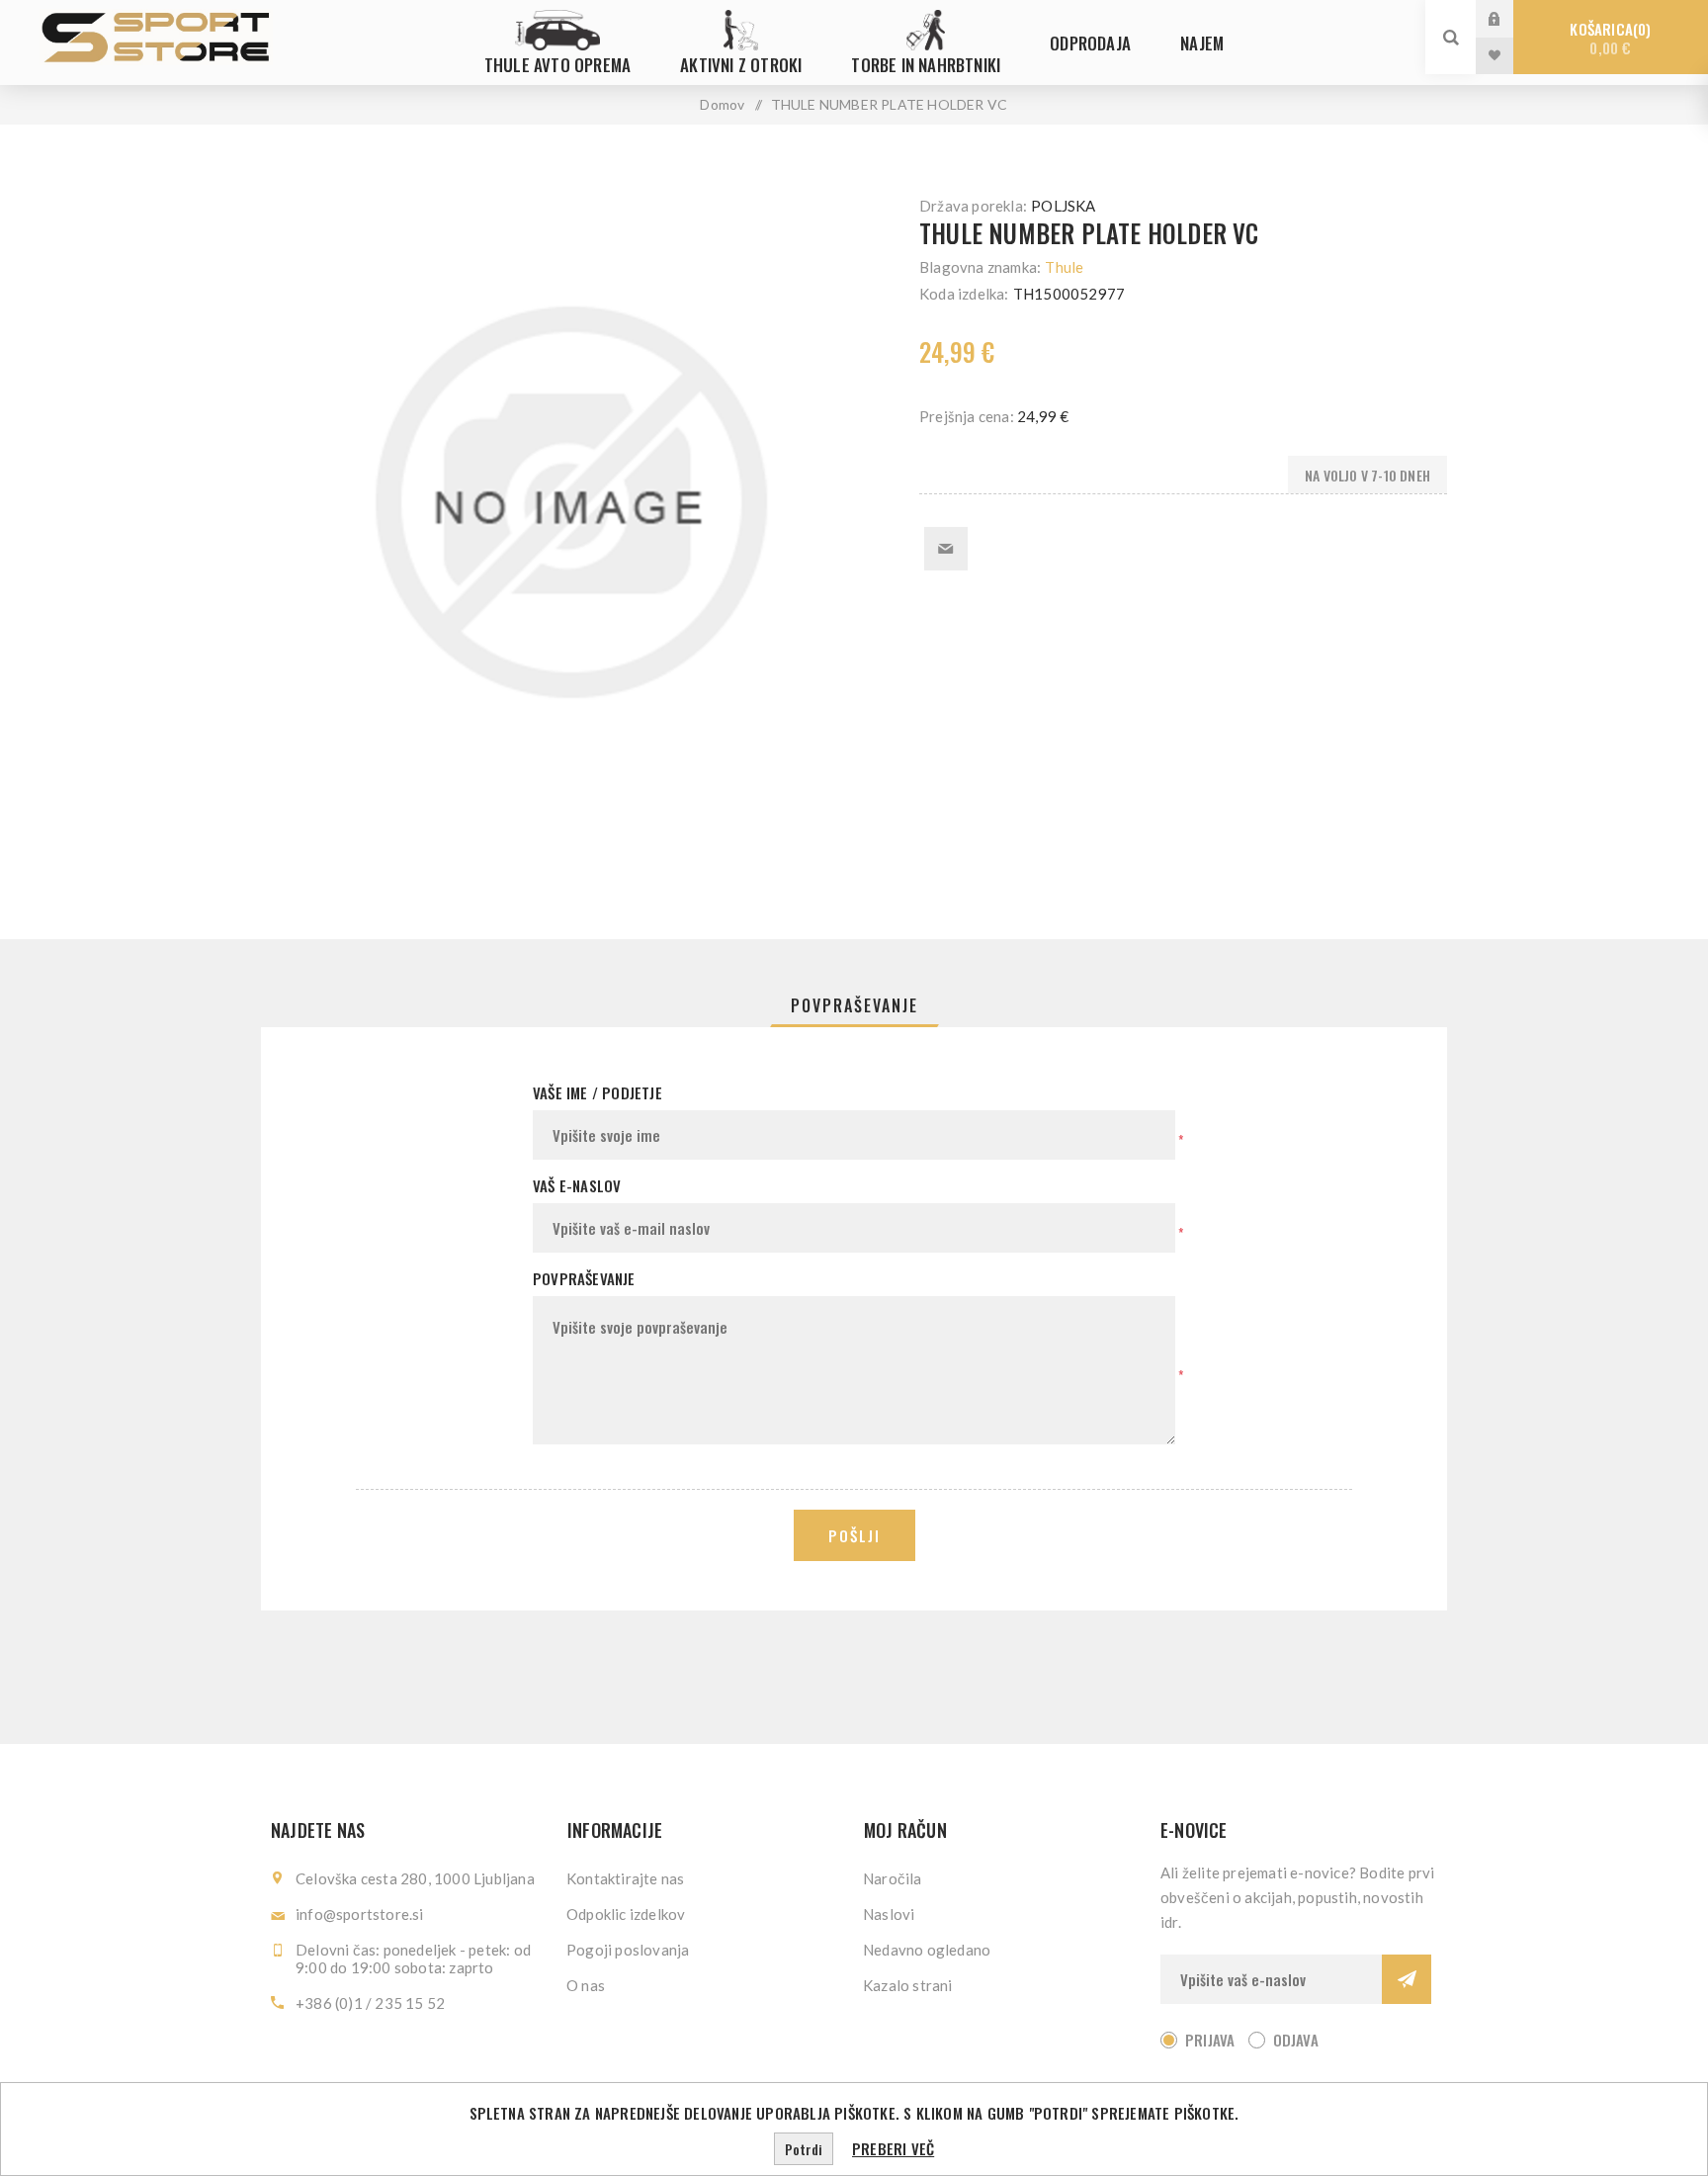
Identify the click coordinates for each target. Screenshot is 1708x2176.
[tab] (854, 1005)
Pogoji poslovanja (628, 1950)
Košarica (1608, 38)
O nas (586, 1985)
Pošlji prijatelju (946, 549)
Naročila (893, 1878)
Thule (1064, 267)
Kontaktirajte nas (625, 1878)
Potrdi (804, 2149)
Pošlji (854, 1535)
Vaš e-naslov (577, 1185)
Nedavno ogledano (927, 1950)
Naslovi (889, 1914)
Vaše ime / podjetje (598, 1092)
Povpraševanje (854, 1005)
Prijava (1509, 18)
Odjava (1296, 2040)
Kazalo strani (908, 1985)
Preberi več (893, 2148)
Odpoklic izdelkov (626, 1914)
